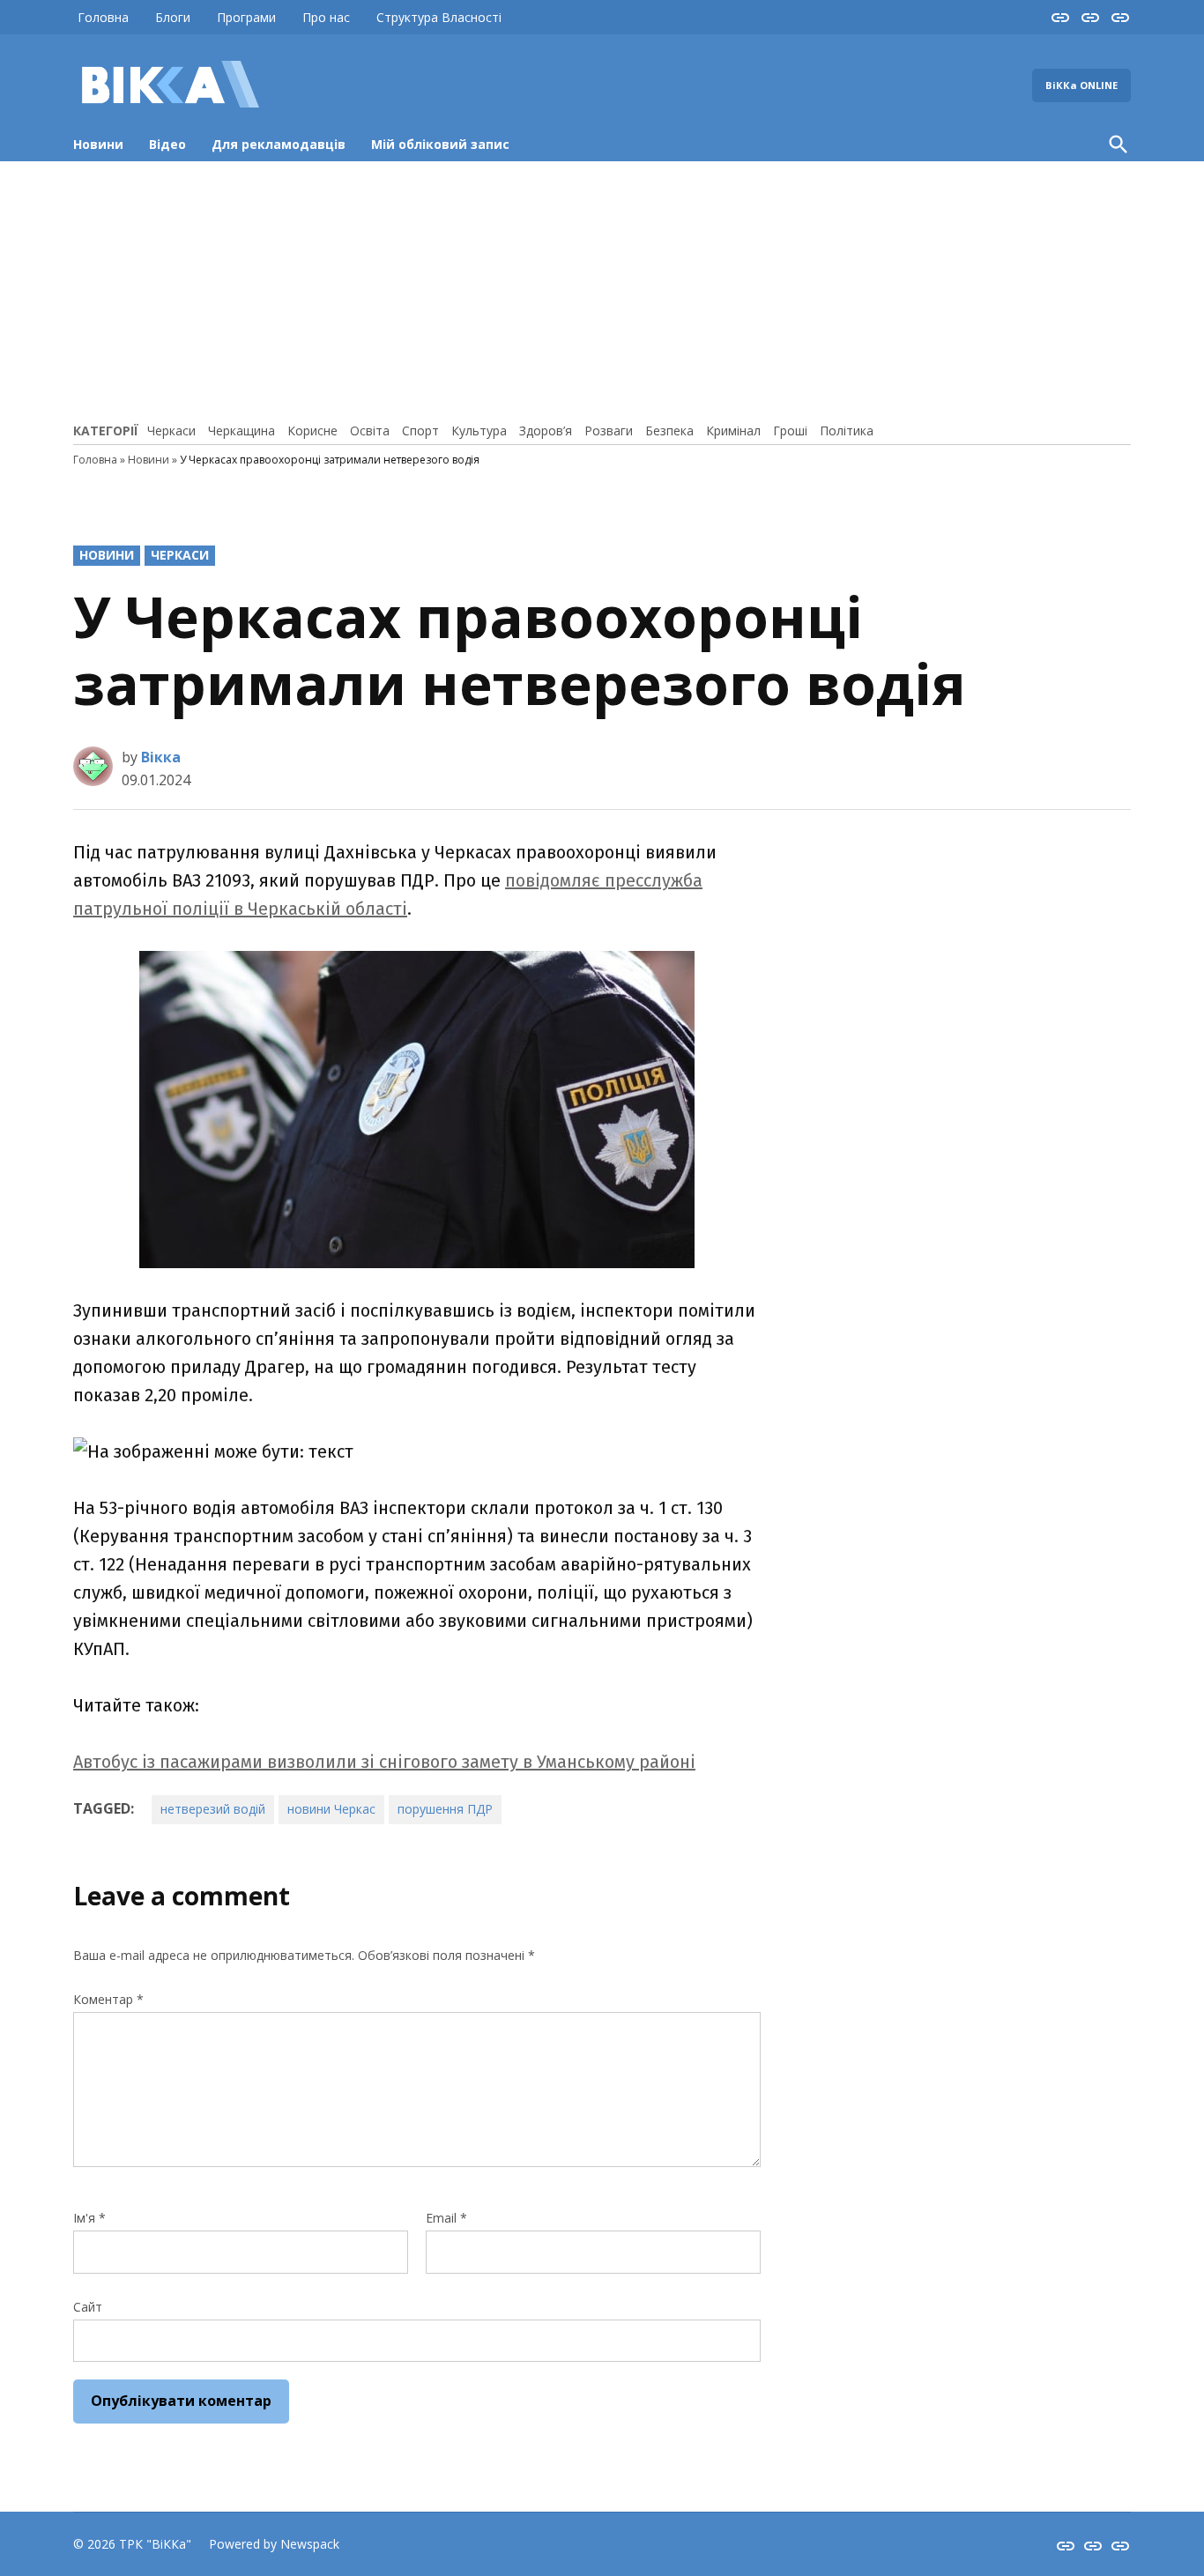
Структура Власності (439, 17)
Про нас (326, 17)
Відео (167, 144)
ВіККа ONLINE (1081, 85)
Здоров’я (546, 431)
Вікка (161, 757)
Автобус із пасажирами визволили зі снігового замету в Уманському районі (384, 1762)
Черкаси (171, 431)
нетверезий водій (213, 1809)
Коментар (108, 1999)
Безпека (669, 431)
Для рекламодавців (279, 144)
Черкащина (242, 431)
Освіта (370, 431)
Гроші (790, 431)
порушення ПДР (445, 1809)
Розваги (609, 431)
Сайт (88, 2307)
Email (446, 2218)
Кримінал (733, 431)
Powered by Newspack (274, 2544)
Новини (98, 144)
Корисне (312, 431)
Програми (246, 17)
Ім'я (89, 2218)
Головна (103, 17)
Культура (479, 431)
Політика (847, 431)
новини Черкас (331, 1809)
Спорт (420, 431)
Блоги (173, 17)
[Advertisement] (602, 289)
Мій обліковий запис (440, 144)
